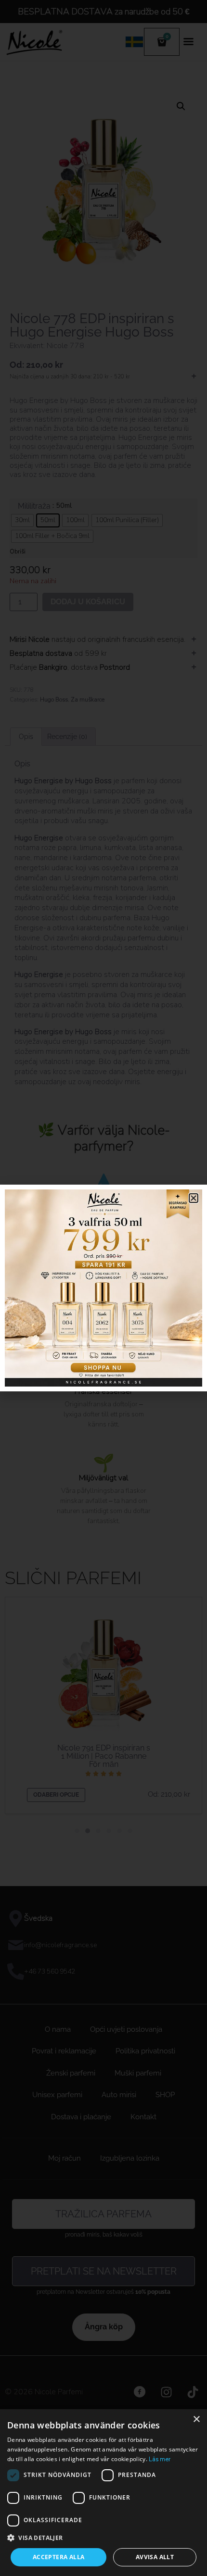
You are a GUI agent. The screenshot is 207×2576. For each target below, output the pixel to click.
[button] (103, 2538)
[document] (103, 1288)
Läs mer (160, 2459)
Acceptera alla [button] (59, 2557)
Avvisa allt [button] (155, 2557)
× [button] (196, 2420)
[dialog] (103, 2493)
